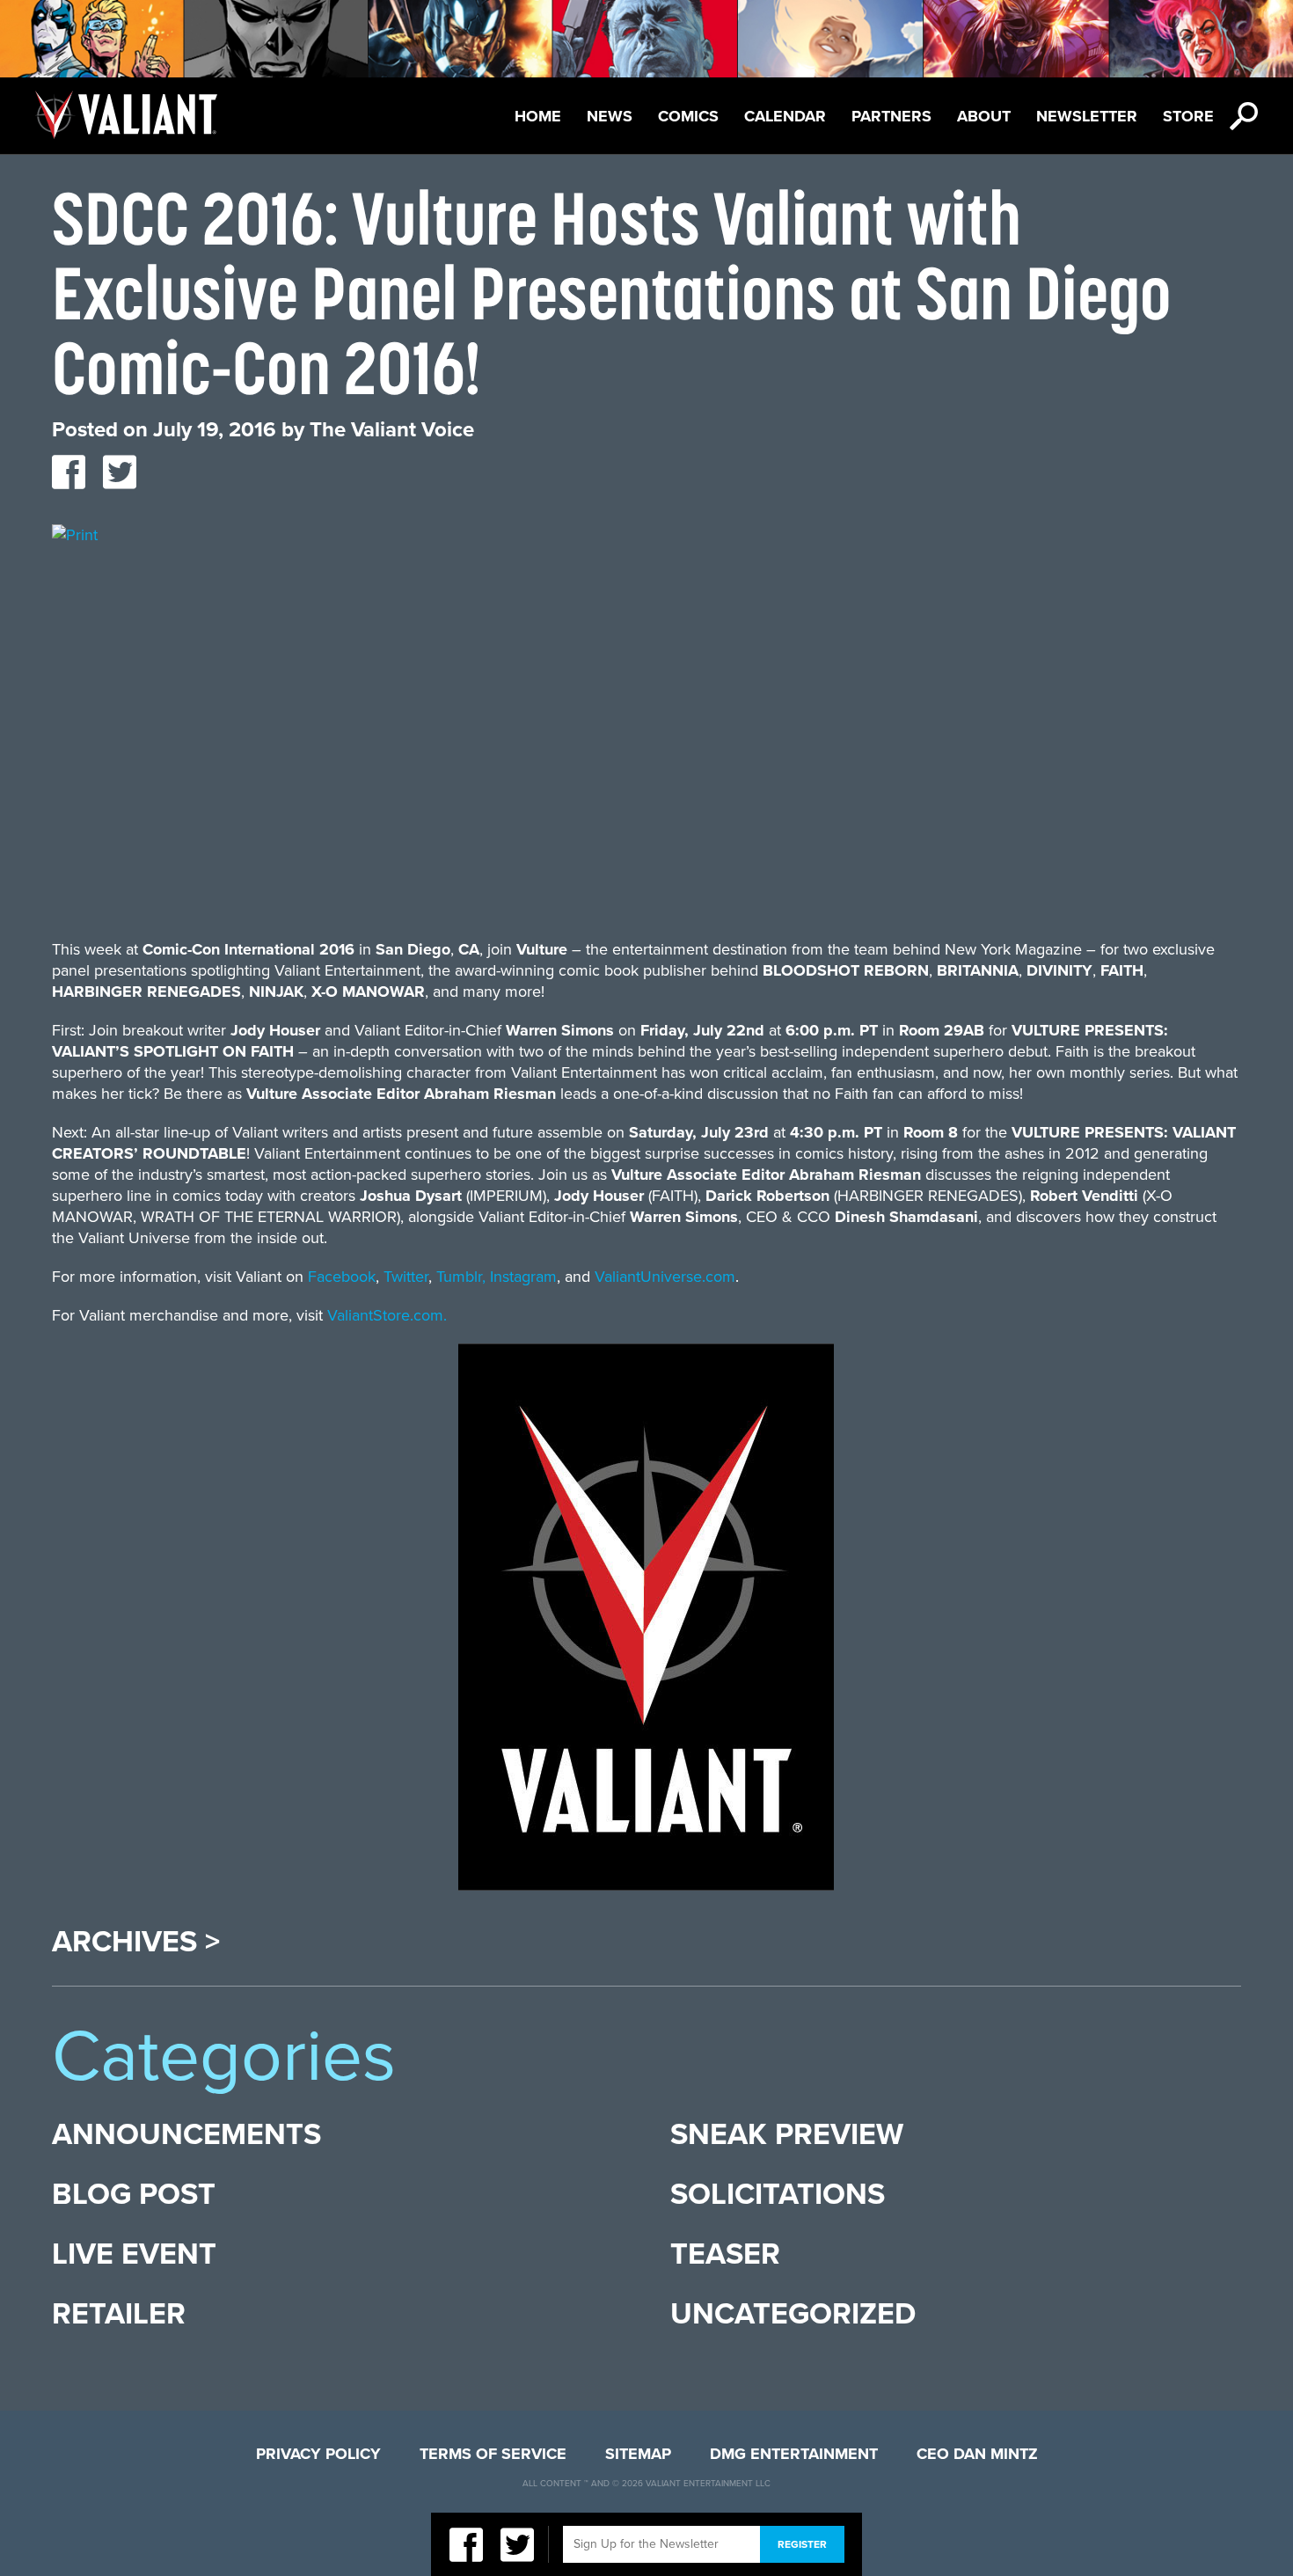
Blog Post (134, 2195)
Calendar (785, 116)
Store (1188, 116)
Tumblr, (461, 1277)
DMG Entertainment (794, 2454)
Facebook (342, 1277)
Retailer (119, 2314)
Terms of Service (493, 2454)
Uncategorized (793, 2314)
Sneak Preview (787, 2135)
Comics (688, 116)
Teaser (725, 2254)
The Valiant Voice (392, 430)
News (610, 116)
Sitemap (638, 2454)
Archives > (136, 1943)
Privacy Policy (318, 2454)
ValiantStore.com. (387, 1315)
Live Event (134, 2254)
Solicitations (778, 2195)
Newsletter (1087, 116)
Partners (891, 116)
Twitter (406, 1277)
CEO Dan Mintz (977, 2454)
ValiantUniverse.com (665, 1277)
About (984, 116)
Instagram (523, 1277)
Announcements (186, 2135)
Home (538, 116)
